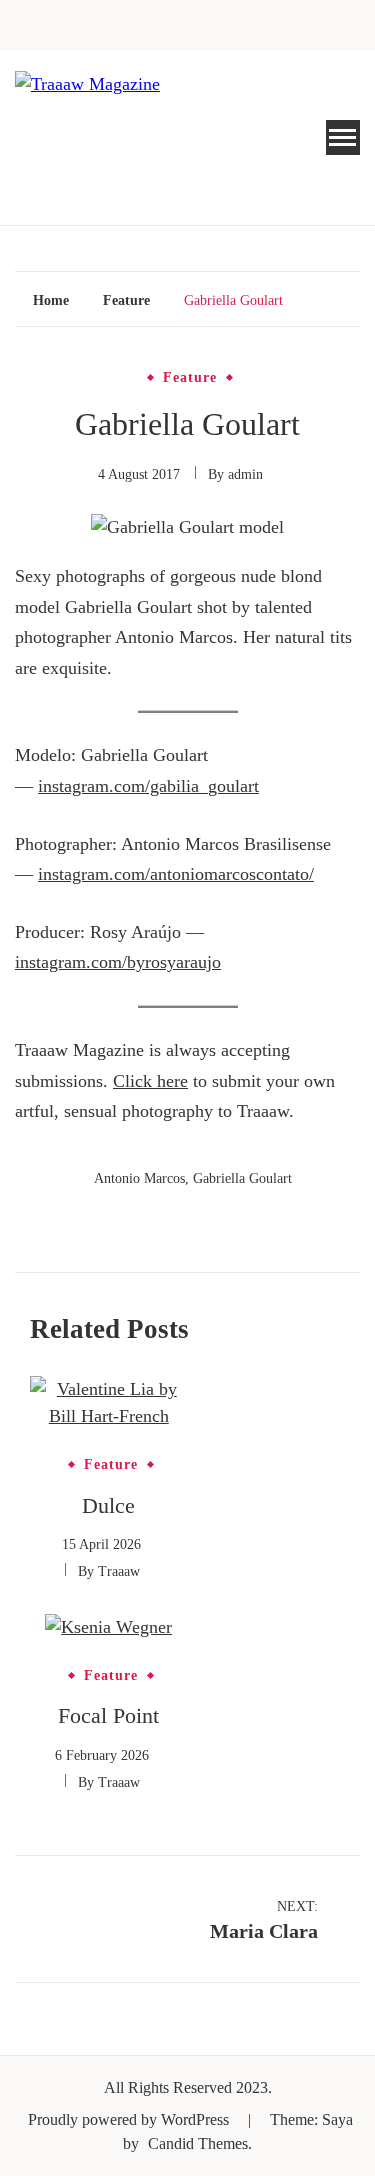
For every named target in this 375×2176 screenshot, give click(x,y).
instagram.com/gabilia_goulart (148, 786)
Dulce (108, 1505)
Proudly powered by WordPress (130, 2119)
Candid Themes (198, 2143)
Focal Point (108, 1715)
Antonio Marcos (139, 1178)
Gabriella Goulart (242, 1178)
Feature (190, 378)
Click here (150, 1081)
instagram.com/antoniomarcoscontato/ (176, 874)
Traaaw (119, 1571)
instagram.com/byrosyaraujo (118, 962)
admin (245, 474)
